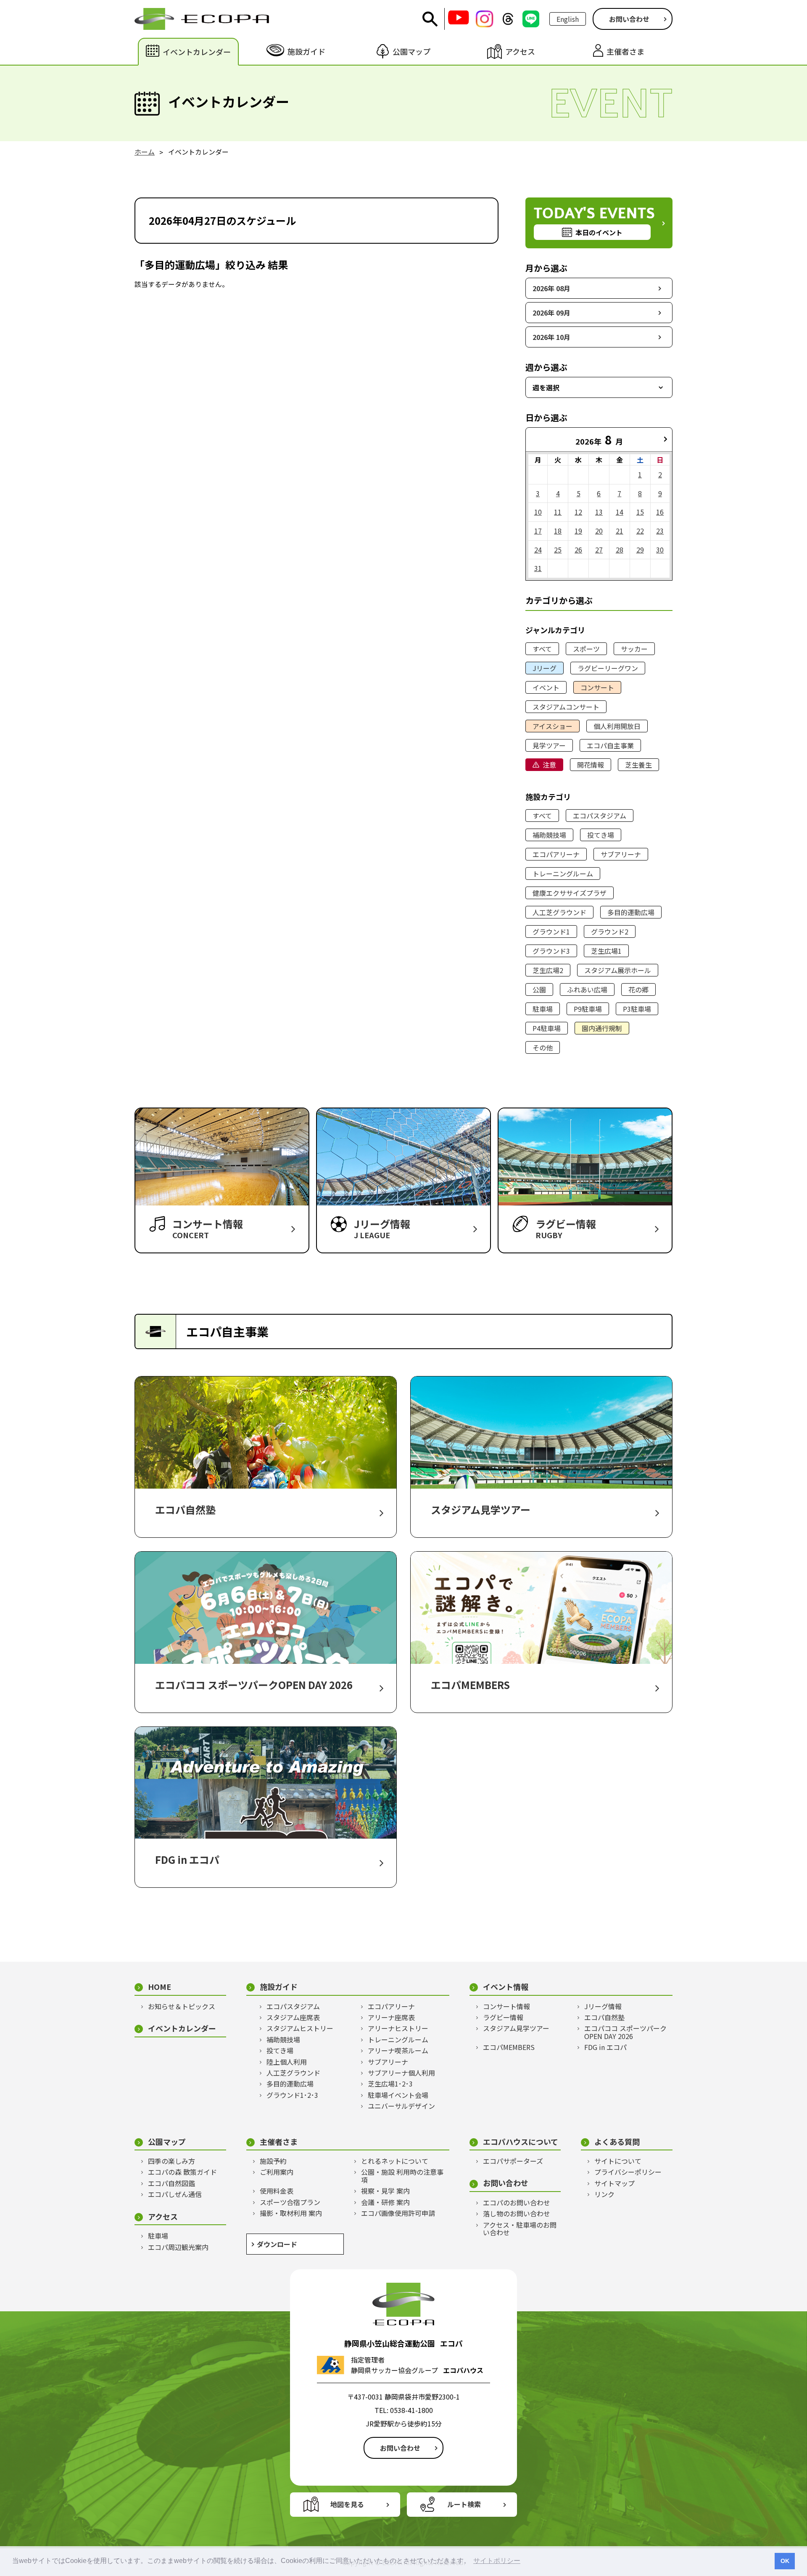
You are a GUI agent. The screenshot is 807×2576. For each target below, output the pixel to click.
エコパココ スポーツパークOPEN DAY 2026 (625, 2032)
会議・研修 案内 (385, 2202)
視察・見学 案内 (385, 2191)
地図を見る (347, 2504)
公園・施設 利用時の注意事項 (402, 2176)
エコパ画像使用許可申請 (398, 2213)
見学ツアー (549, 745)
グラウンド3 (551, 951)
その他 (543, 1047)
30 (660, 550)
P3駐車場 (637, 1009)
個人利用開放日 (617, 726)
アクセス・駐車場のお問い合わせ (520, 2229)
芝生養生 (638, 765)
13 (599, 512)
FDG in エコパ (605, 2047)
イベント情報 (506, 1987)
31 (538, 568)
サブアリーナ (621, 854)
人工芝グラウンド (559, 912)
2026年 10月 (551, 337)
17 (538, 531)
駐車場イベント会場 (398, 2095)
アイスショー (553, 726)
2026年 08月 (551, 288)
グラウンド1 (551, 931)
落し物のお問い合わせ (517, 2213)
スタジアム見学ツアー (516, 2028)
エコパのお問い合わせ (517, 2202)
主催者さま (279, 2142)
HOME (160, 1987)
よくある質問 (617, 2142)
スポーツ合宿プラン (290, 2202)
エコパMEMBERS (509, 2047)
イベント (546, 687)
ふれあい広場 (587, 989)
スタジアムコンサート (566, 707)
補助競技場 (549, 835)
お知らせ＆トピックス (182, 2006)
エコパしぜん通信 (175, 2194)
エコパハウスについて (521, 2142)
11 (558, 512)
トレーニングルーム (563, 874)
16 (660, 512)
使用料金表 (277, 2191)
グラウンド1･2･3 (292, 2095)
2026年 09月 (551, 313)
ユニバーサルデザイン (401, 2106)
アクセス (163, 2217)
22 (640, 531)
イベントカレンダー (182, 2028)
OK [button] (785, 2561)
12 (578, 512)
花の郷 (638, 989)
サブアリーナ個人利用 (401, 2073)
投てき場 (601, 835)
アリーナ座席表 (391, 2017)
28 (620, 550)
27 (599, 550)
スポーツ (586, 649)
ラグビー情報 (503, 2017)
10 (538, 512)
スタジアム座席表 (293, 2017)
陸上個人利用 (287, 2062)
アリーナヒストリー (398, 2028)
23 (660, 531)
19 (578, 531)
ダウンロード (277, 2244)
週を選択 (546, 387)
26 (578, 550)
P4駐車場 (547, 1028)
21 (620, 531)
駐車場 (543, 1009)
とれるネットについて (395, 2161)
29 (640, 550)
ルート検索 (464, 2504)
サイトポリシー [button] (497, 2561)
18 (558, 531)
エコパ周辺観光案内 (178, 2247)
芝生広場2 (548, 970)
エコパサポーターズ (513, 2161)
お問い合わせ (629, 19)
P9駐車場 (588, 1009)
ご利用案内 (277, 2172)
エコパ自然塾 (604, 2017)
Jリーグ (545, 668)
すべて (542, 649)
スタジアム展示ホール (618, 970)
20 (599, 531)
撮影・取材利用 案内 (291, 2213)
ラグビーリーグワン (608, 668)
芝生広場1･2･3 (390, 2084)
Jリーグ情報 (603, 2006)
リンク (604, 2194)
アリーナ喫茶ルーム (398, 2050)
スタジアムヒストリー (300, 2028)
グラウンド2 (610, 931)
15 (640, 512)
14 (620, 512)
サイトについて (618, 2161)
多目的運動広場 (631, 912)
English (568, 19)
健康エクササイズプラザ (570, 893)
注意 (549, 765)
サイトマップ (614, 2183)
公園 (539, 989)
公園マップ (167, 2142)
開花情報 (591, 765)
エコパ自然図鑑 (171, 2183)
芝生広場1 (606, 951)
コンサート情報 (506, 2006)
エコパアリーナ (556, 854)
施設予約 (273, 2161)
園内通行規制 (602, 1028)
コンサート (597, 687)
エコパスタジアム (600, 816)
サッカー (634, 649)
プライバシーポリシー (628, 2172)
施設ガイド (279, 1987)
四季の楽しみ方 (171, 2161)
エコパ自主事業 (610, 745)
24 (538, 550)
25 (558, 550)
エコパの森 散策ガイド (182, 2172)
